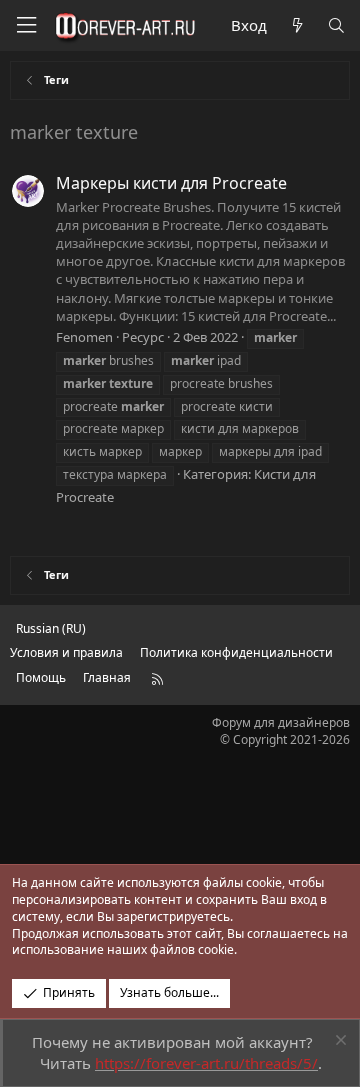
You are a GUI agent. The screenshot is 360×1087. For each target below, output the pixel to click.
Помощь (41, 677)
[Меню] (26, 25)
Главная (107, 677)
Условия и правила (66, 652)
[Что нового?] (296, 25)
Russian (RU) (51, 628)
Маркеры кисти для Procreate (171, 183)
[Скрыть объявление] (338, 1042)
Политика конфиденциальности (236, 652)
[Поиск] (336, 25)
